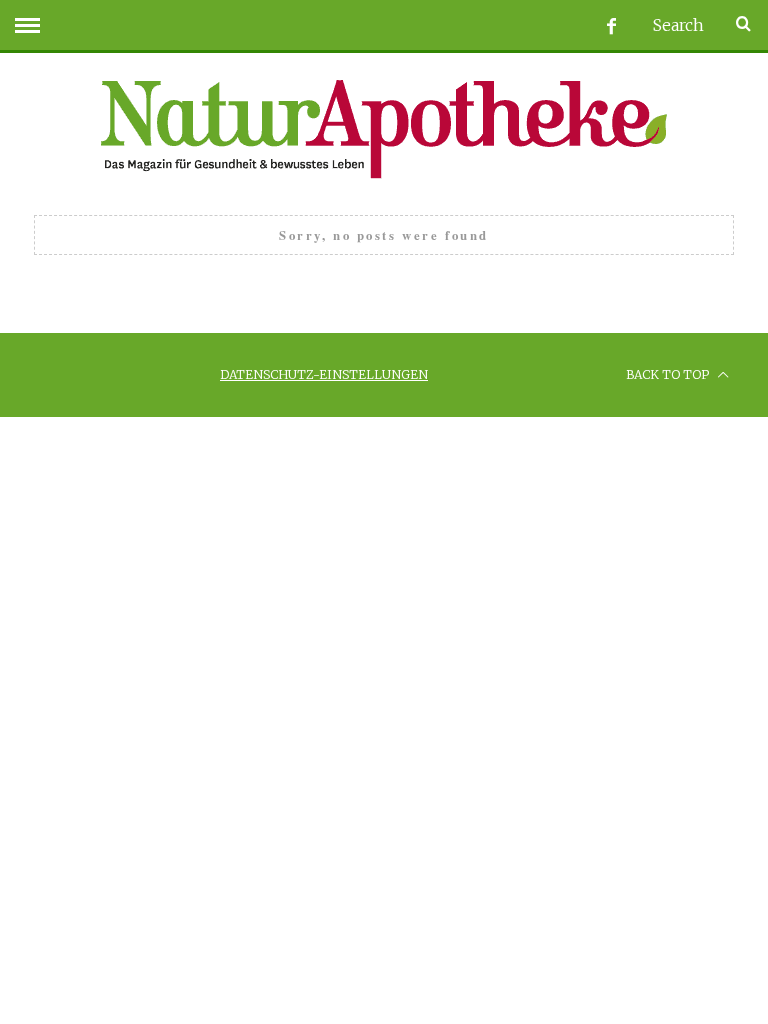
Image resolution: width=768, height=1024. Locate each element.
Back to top (669, 374)
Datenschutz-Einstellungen (324, 374)
